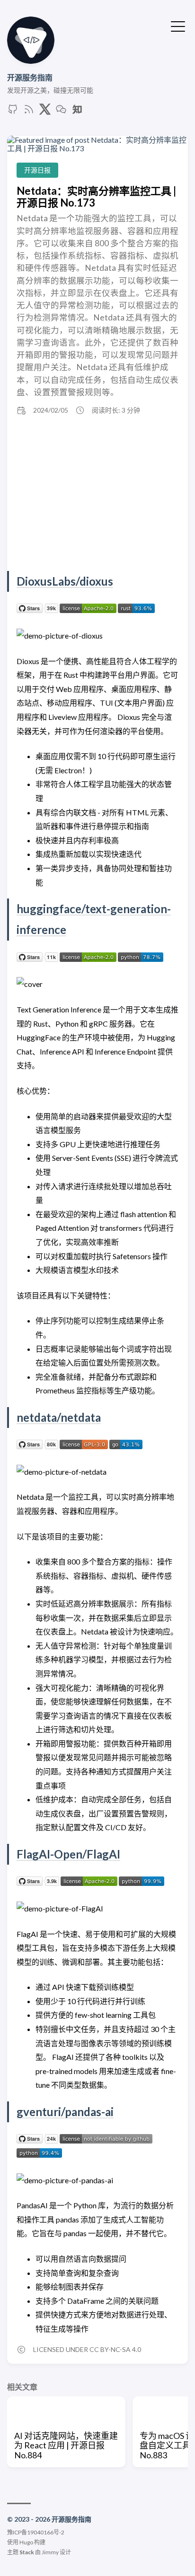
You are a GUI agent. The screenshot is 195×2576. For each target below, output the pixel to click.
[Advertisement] (97, 495)
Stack (27, 2552)
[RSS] (29, 112)
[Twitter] (45, 112)
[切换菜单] (178, 26)
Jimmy (50, 2552)
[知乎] (77, 112)
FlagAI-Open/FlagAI (68, 1854)
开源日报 (37, 170)
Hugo (26, 2542)
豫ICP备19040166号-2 (36, 2532)
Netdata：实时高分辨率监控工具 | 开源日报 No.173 (96, 197)
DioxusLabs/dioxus (65, 581)
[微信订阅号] (61, 112)
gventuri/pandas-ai (65, 2112)
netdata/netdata (59, 1417)
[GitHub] (13, 112)
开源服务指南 (30, 77)
